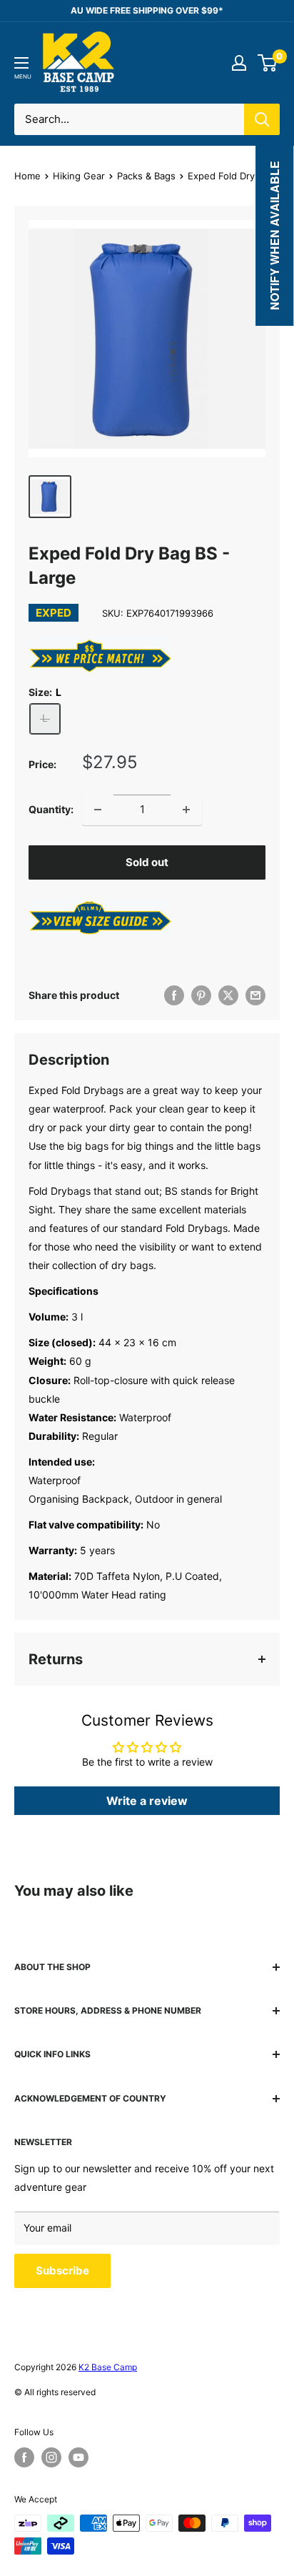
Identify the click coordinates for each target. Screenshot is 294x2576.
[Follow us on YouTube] (78, 2457)
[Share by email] (255, 995)
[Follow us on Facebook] (24, 2457)
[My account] (239, 63)
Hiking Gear (79, 176)
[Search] (262, 119)
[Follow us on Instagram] (51, 2457)
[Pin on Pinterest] (201, 995)
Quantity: (51, 809)
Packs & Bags (146, 176)
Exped (54, 613)
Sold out (147, 862)
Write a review (147, 1801)
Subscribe (62, 2271)
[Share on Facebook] (174, 995)
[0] (268, 63)
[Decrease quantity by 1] (98, 810)
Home (27, 176)
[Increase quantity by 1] (186, 810)
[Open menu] (21, 63)
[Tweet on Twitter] (228, 995)
